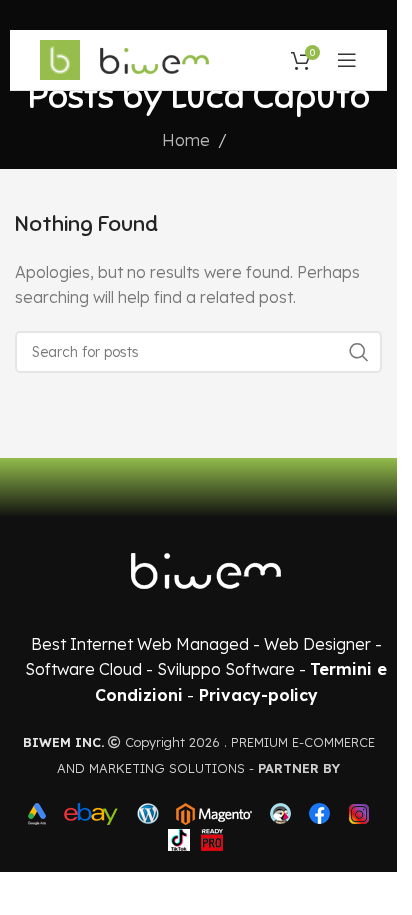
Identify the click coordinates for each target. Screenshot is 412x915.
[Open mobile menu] (347, 60)
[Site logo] (60, 58)
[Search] (359, 352)
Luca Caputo (270, 96)
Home (186, 140)
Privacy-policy (258, 695)
